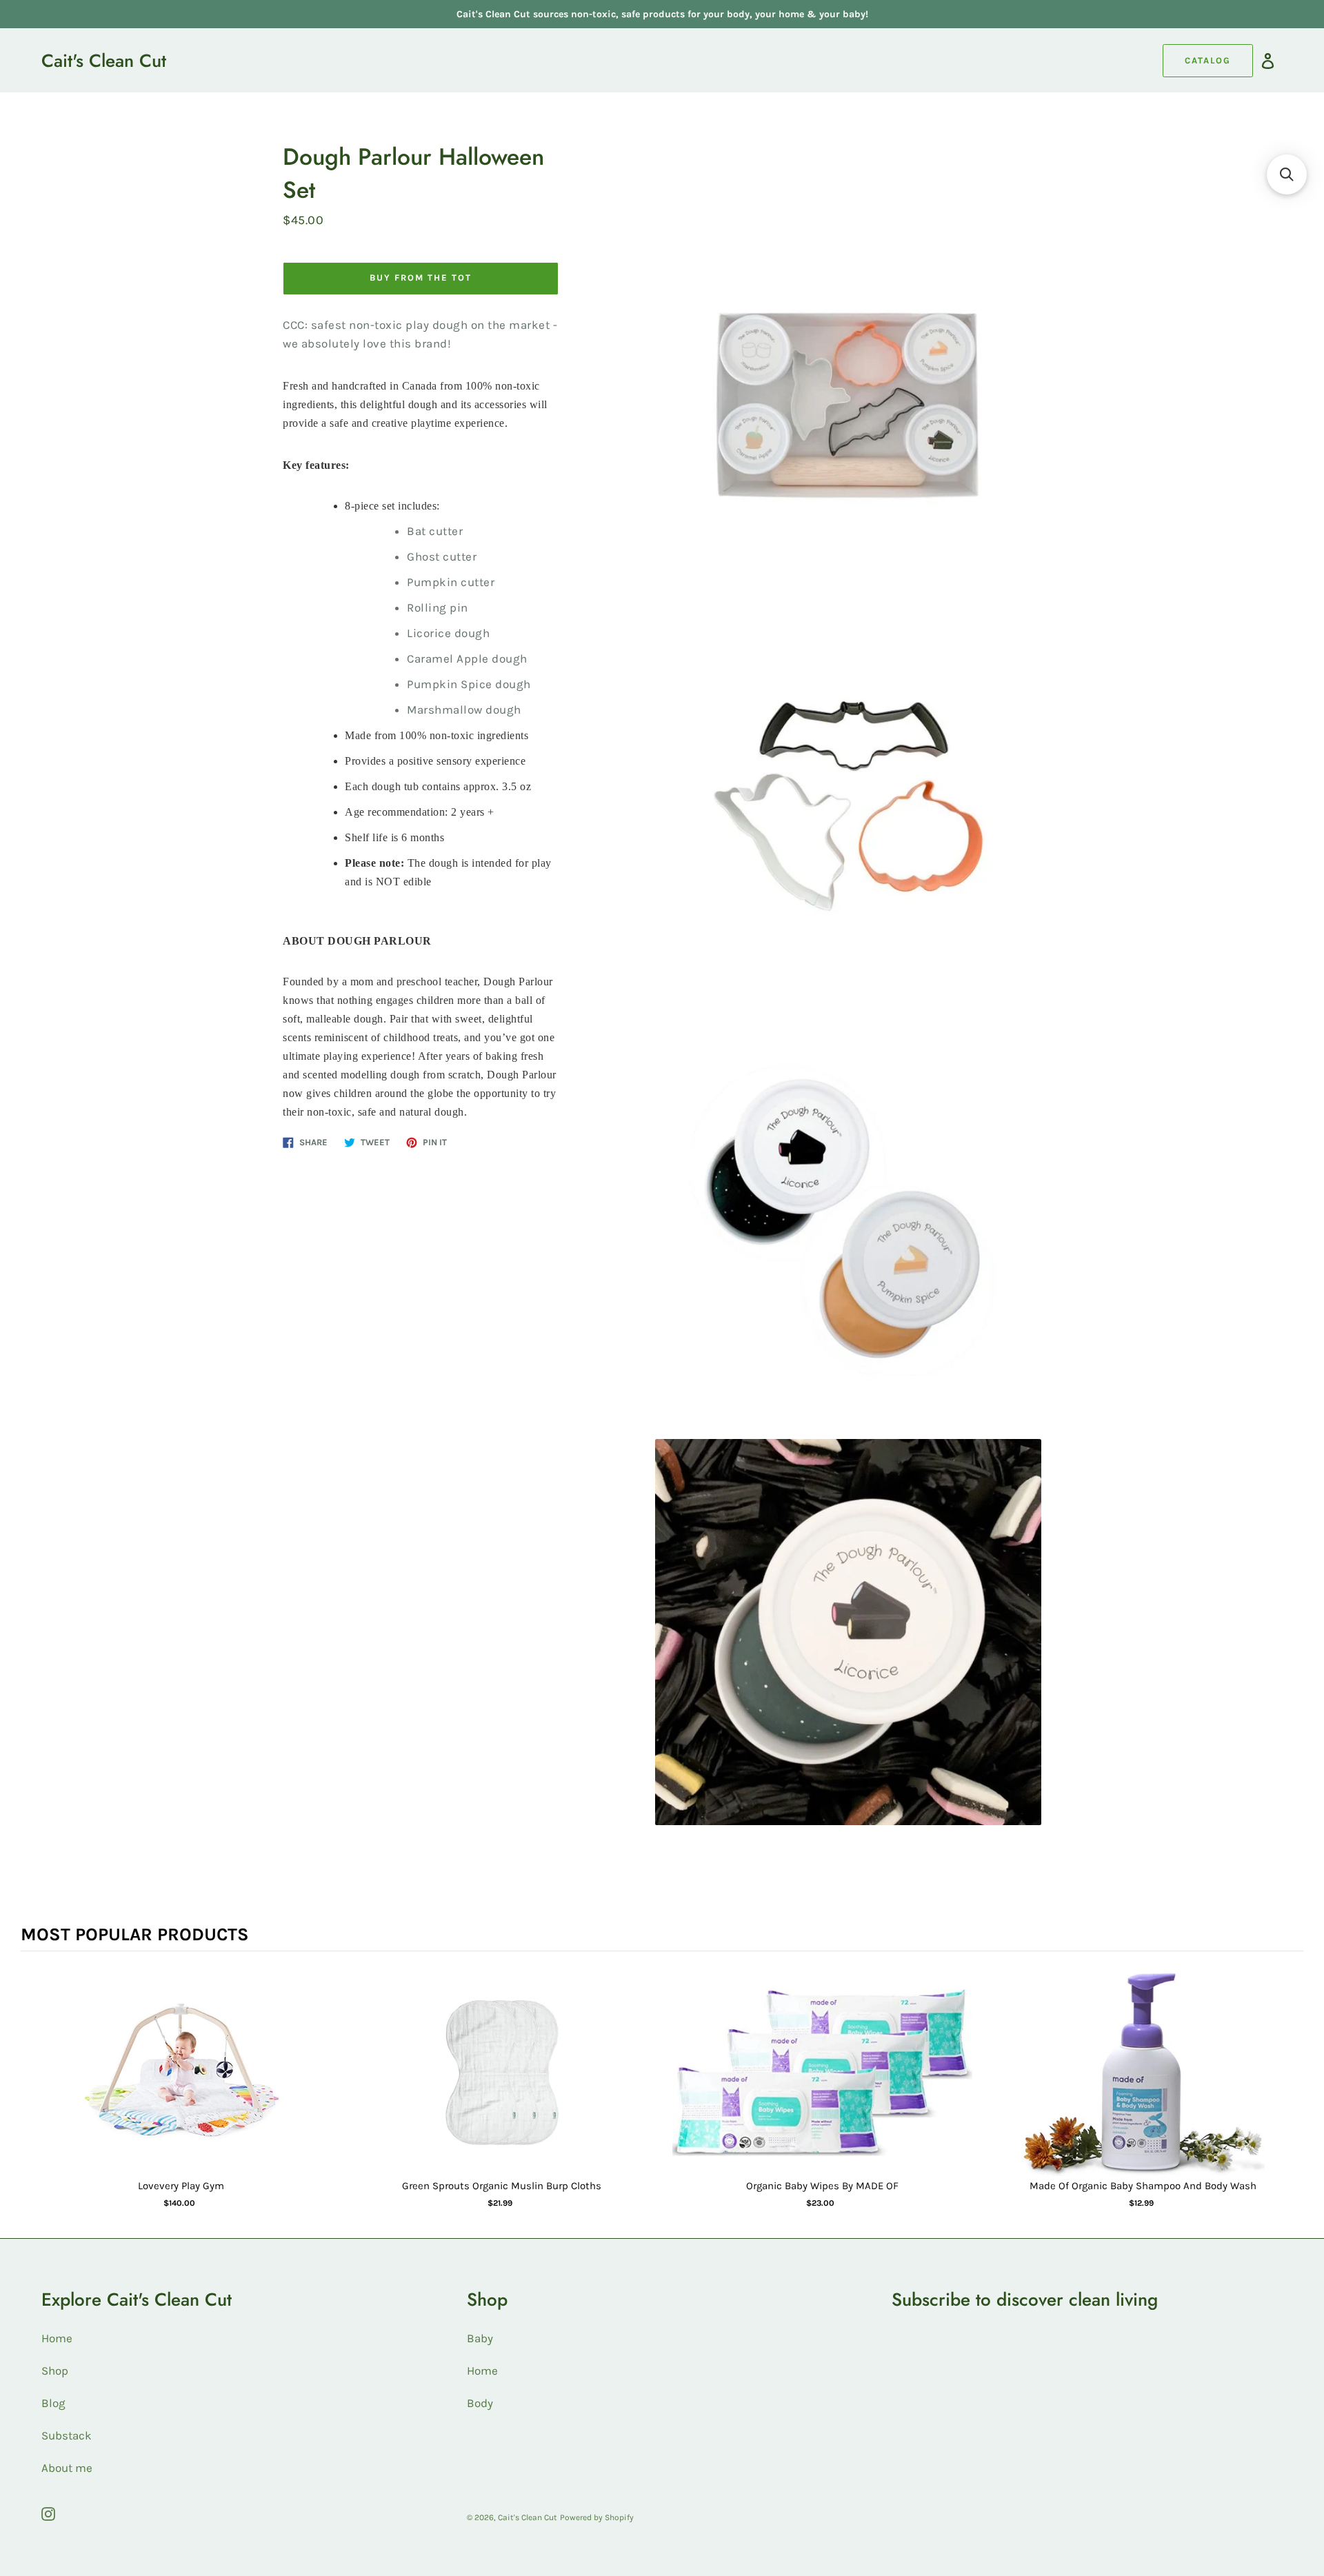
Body (480, 2403)
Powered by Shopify (597, 2517)
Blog (53, 2403)
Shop (55, 2371)
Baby (480, 2338)
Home (57, 2338)
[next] (1290, 2098)
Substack (67, 2435)
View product (181, 2086)
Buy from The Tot (420, 278)
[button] (1287, 174)
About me (67, 2468)
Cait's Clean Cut (104, 61)
